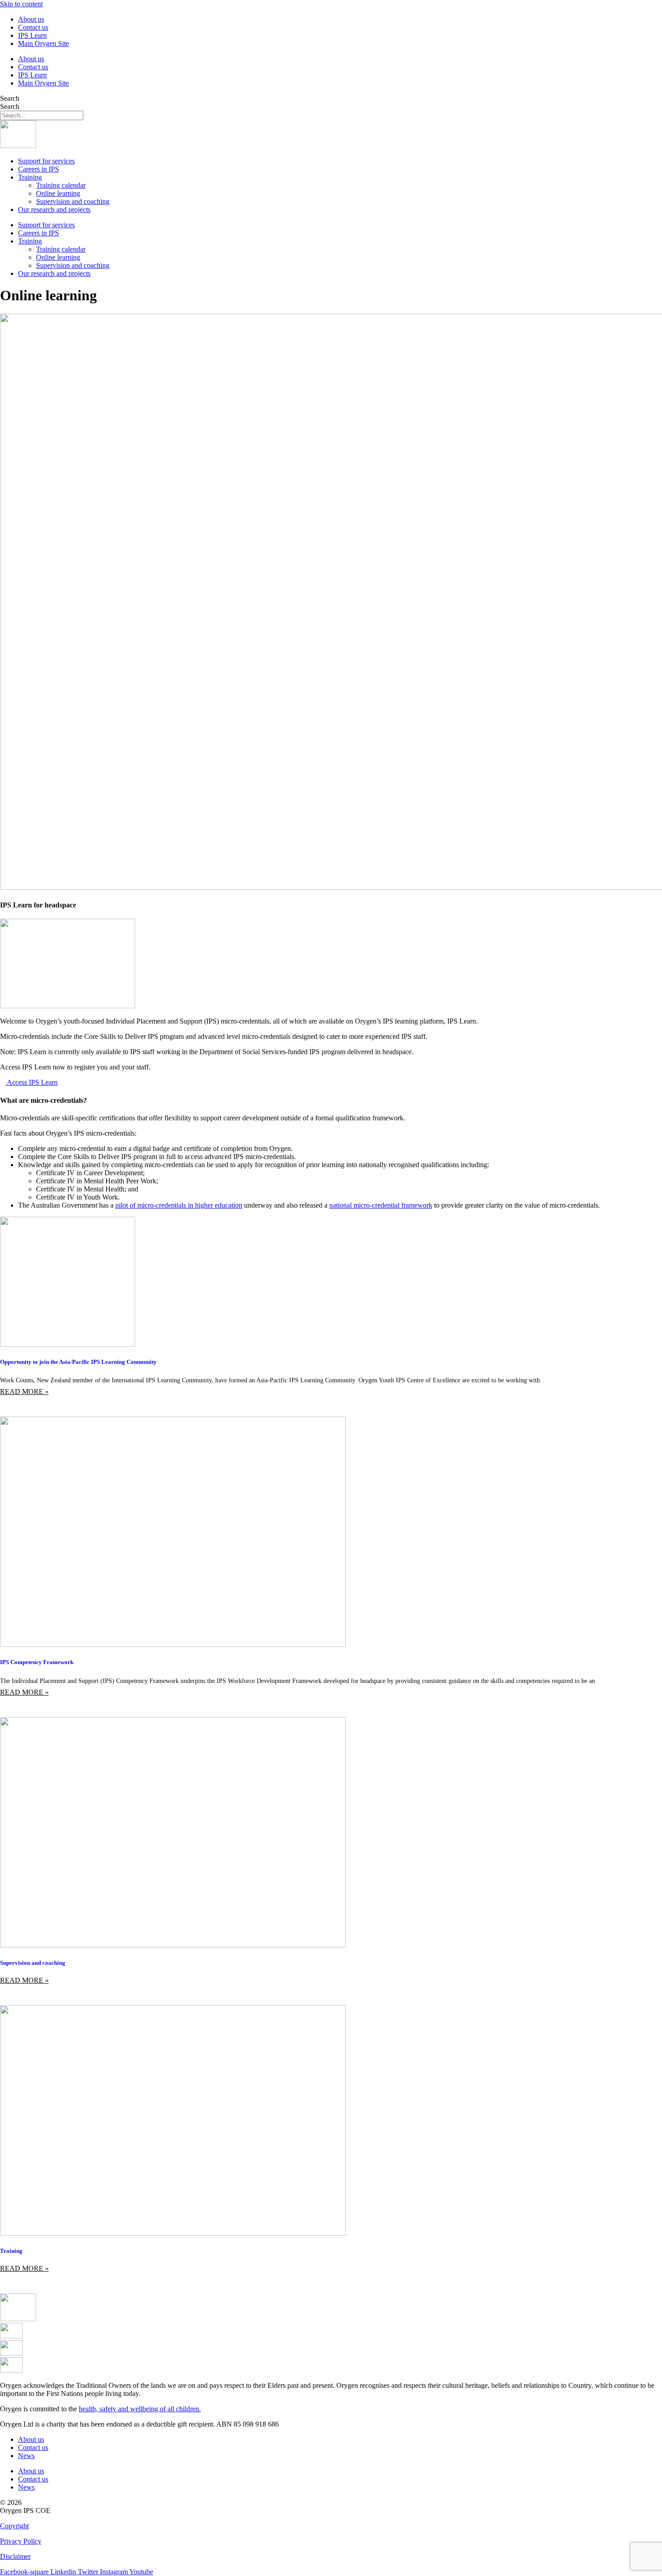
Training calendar (61, 185)
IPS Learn (32, 35)
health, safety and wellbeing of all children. (140, 2409)
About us (31, 19)
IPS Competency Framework (37, 1662)
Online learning (58, 193)
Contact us (33, 27)
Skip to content (21, 4)
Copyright (14, 2526)
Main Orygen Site (43, 43)
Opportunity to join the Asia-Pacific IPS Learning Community (78, 1362)
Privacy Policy (21, 2541)
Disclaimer (15, 2556)
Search (10, 98)
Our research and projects (54, 210)
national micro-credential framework (381, 1205)
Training (30, 177)
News (26, 2456)
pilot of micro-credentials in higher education (179, 1205)
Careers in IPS (39, 169)
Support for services (46, 161)
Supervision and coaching (73, 201)
